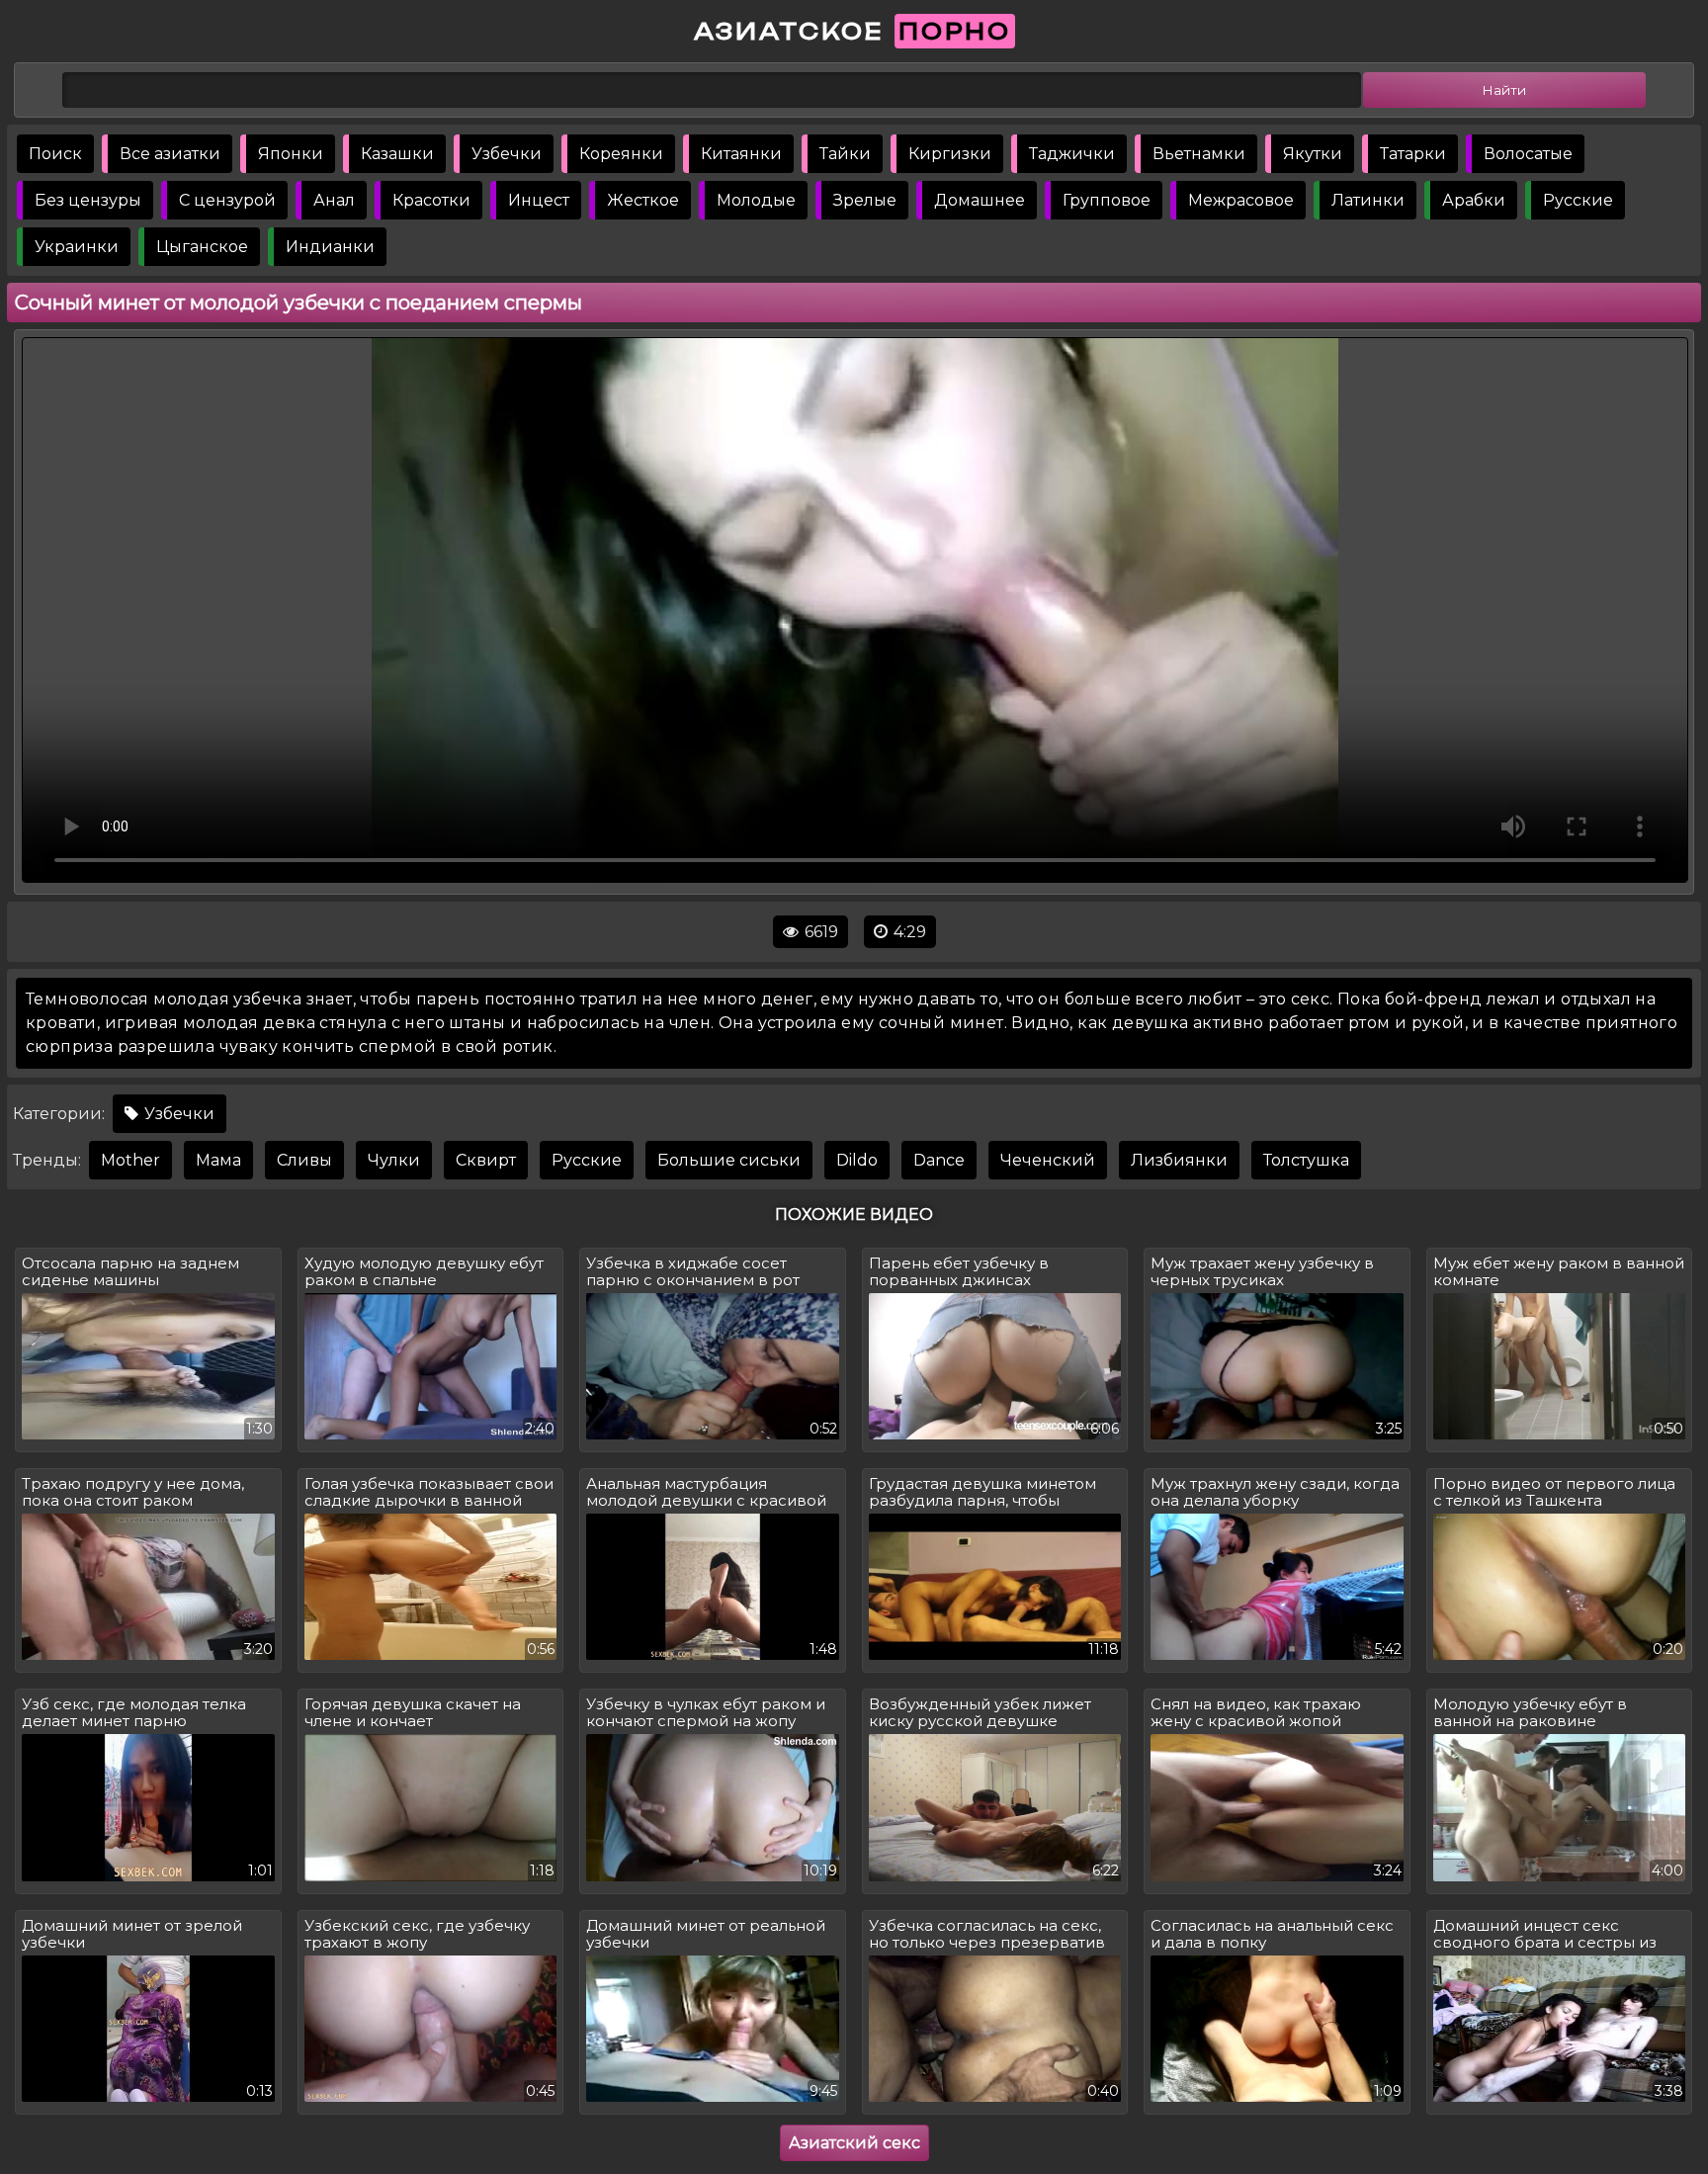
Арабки (1474, 200)
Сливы (304, 1160)
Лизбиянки (1179, 1160)
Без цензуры (88, 200)
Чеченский (1048, 1160)
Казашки (397, 154)
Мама (218, 1160)
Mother (130, 1160)
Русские (1578, 200)
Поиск (55, 154)
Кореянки (621, 154)
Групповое (1107, 200)
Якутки (1313, 154)
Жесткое (643, 200)
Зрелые (865, 200)
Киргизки (950, 154)
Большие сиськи (729, 1160)
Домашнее (980, 200)
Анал (334, 200)
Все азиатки (170, 154)
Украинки (77, 247)
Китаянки (741, 154)
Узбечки (507, 154)
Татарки (1413, 154)
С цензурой (227, 200)
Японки (291, 154)
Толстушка (1306, 1160)
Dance (939, 1160)
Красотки (431, 200)
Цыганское (202, 247)
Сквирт (486, 1160)
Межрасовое (1241, 200)
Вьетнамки (1199, 154)
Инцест (539, 200)
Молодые (756, 200)
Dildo (857, 1160)
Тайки (845, 154)
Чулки (394, 1160)
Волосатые (1528, 154)
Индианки (330, 247)
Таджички (1072, 154)
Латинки (1368, 200)
